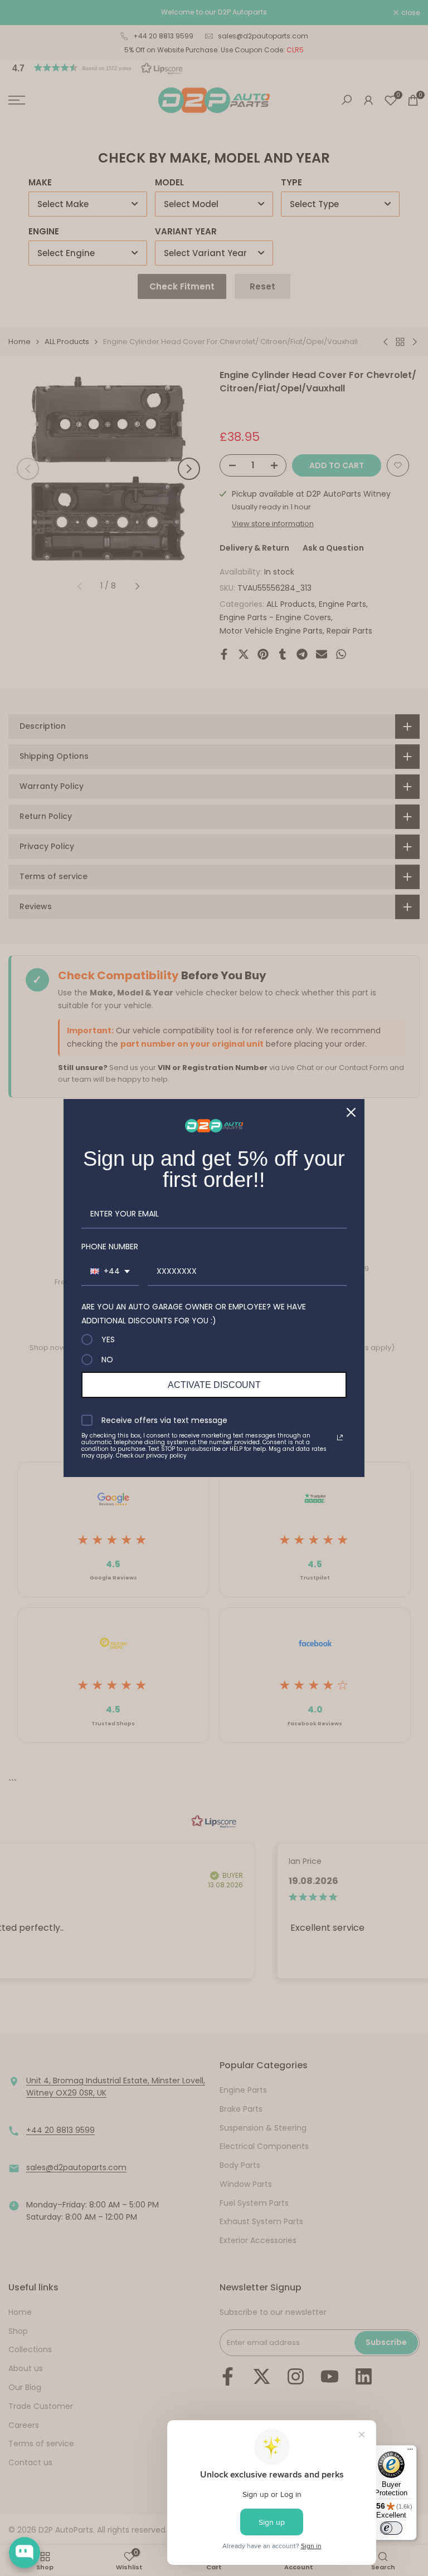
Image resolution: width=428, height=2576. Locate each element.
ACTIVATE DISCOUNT (214, 1385)
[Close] (351, 1112)
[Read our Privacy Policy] (340, 1437)
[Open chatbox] (25, 2553)
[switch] (391, 2528)
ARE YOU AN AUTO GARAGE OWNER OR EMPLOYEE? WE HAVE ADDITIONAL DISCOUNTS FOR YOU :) (194, 1314)
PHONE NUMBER (110, 1247)
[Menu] (410, 2452)
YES (108, 1339)
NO (107, 1360)
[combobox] (110, 1272)
